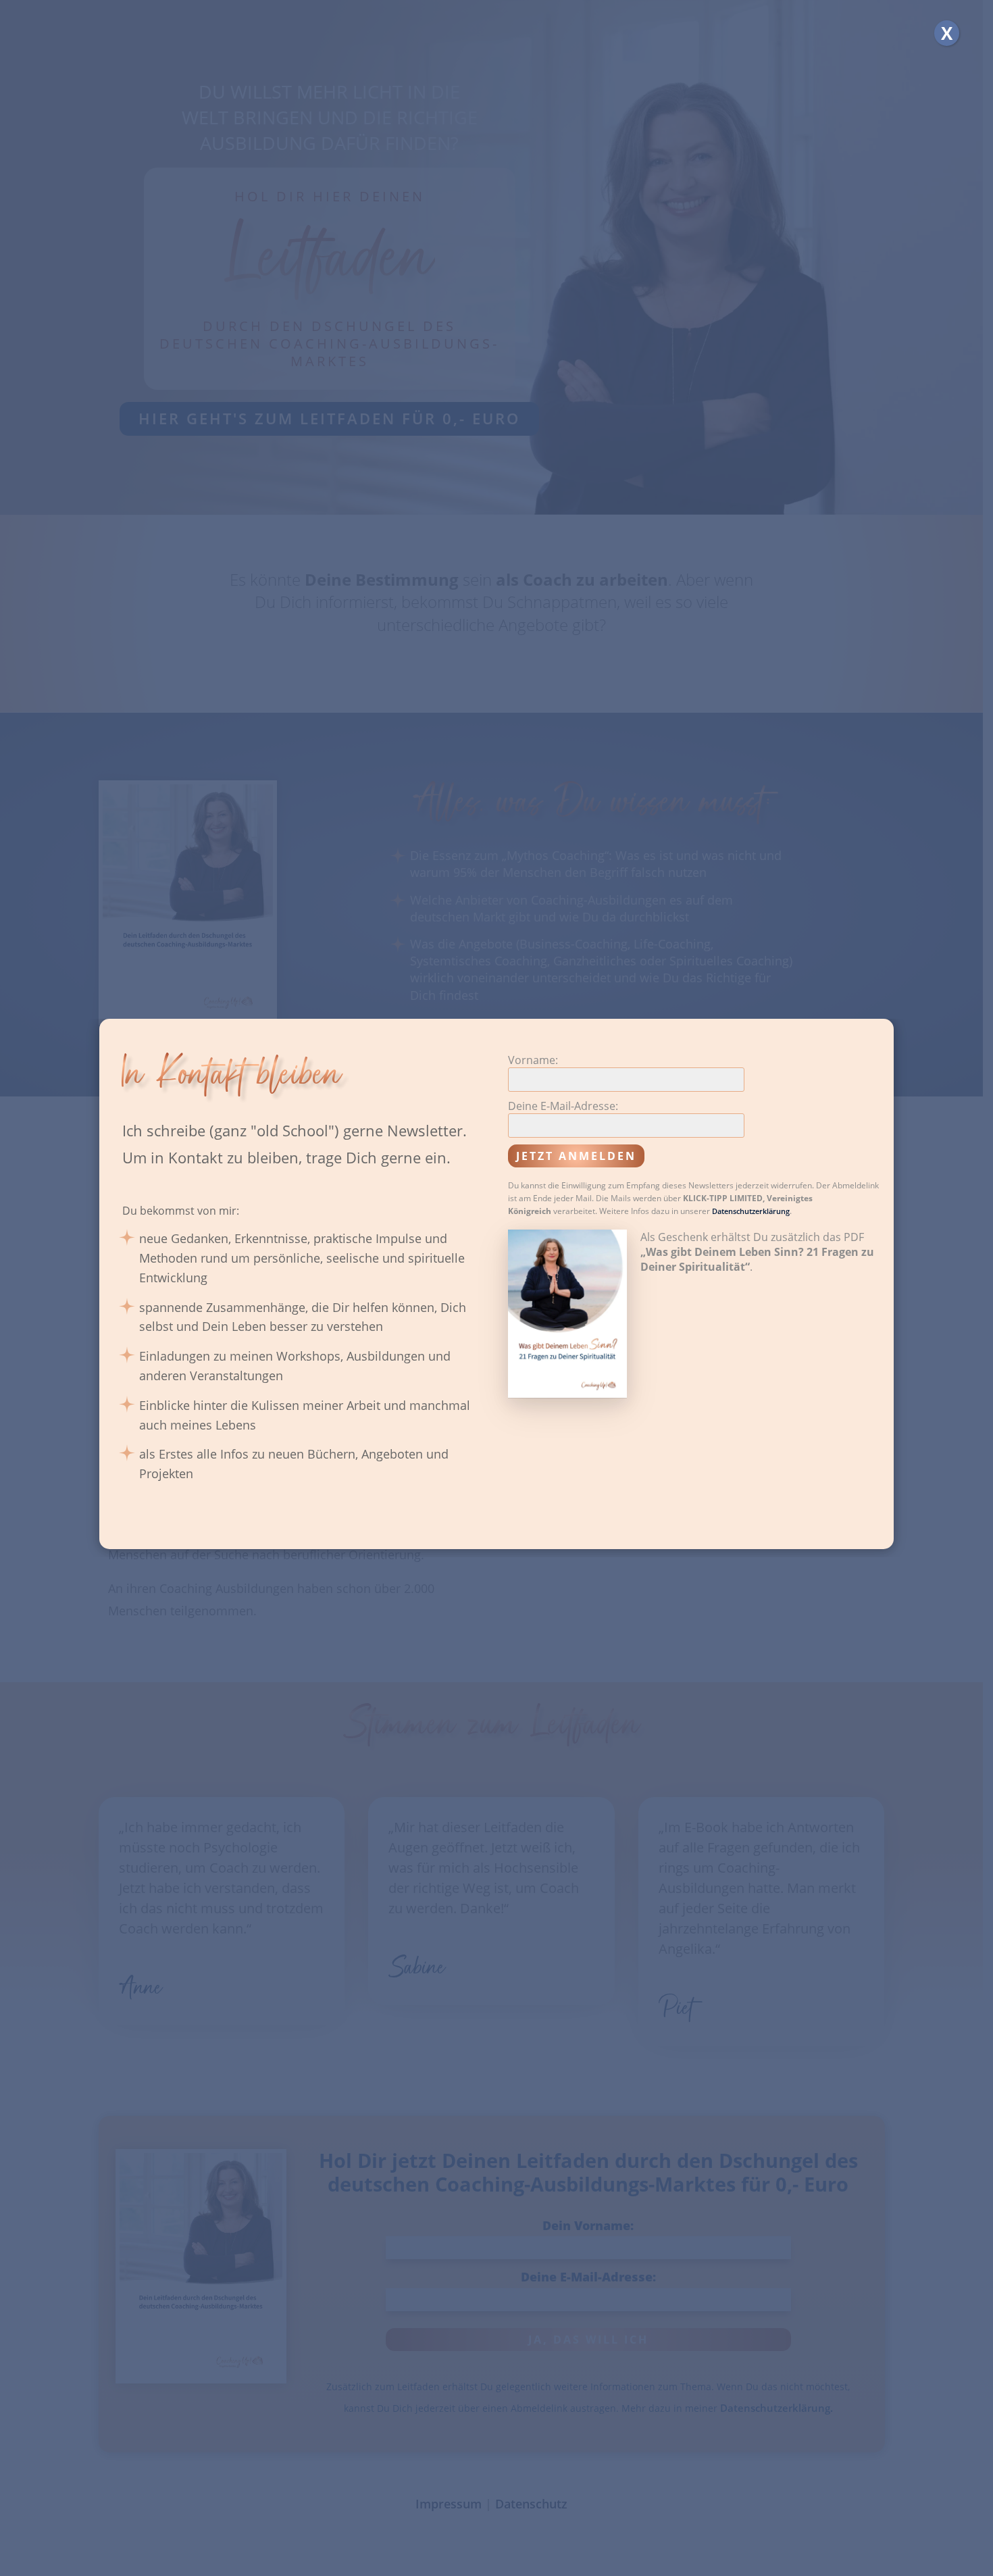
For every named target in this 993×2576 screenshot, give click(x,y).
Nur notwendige (532, 1350)
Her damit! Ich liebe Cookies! (407, 1350)
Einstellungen (622, 1350)
